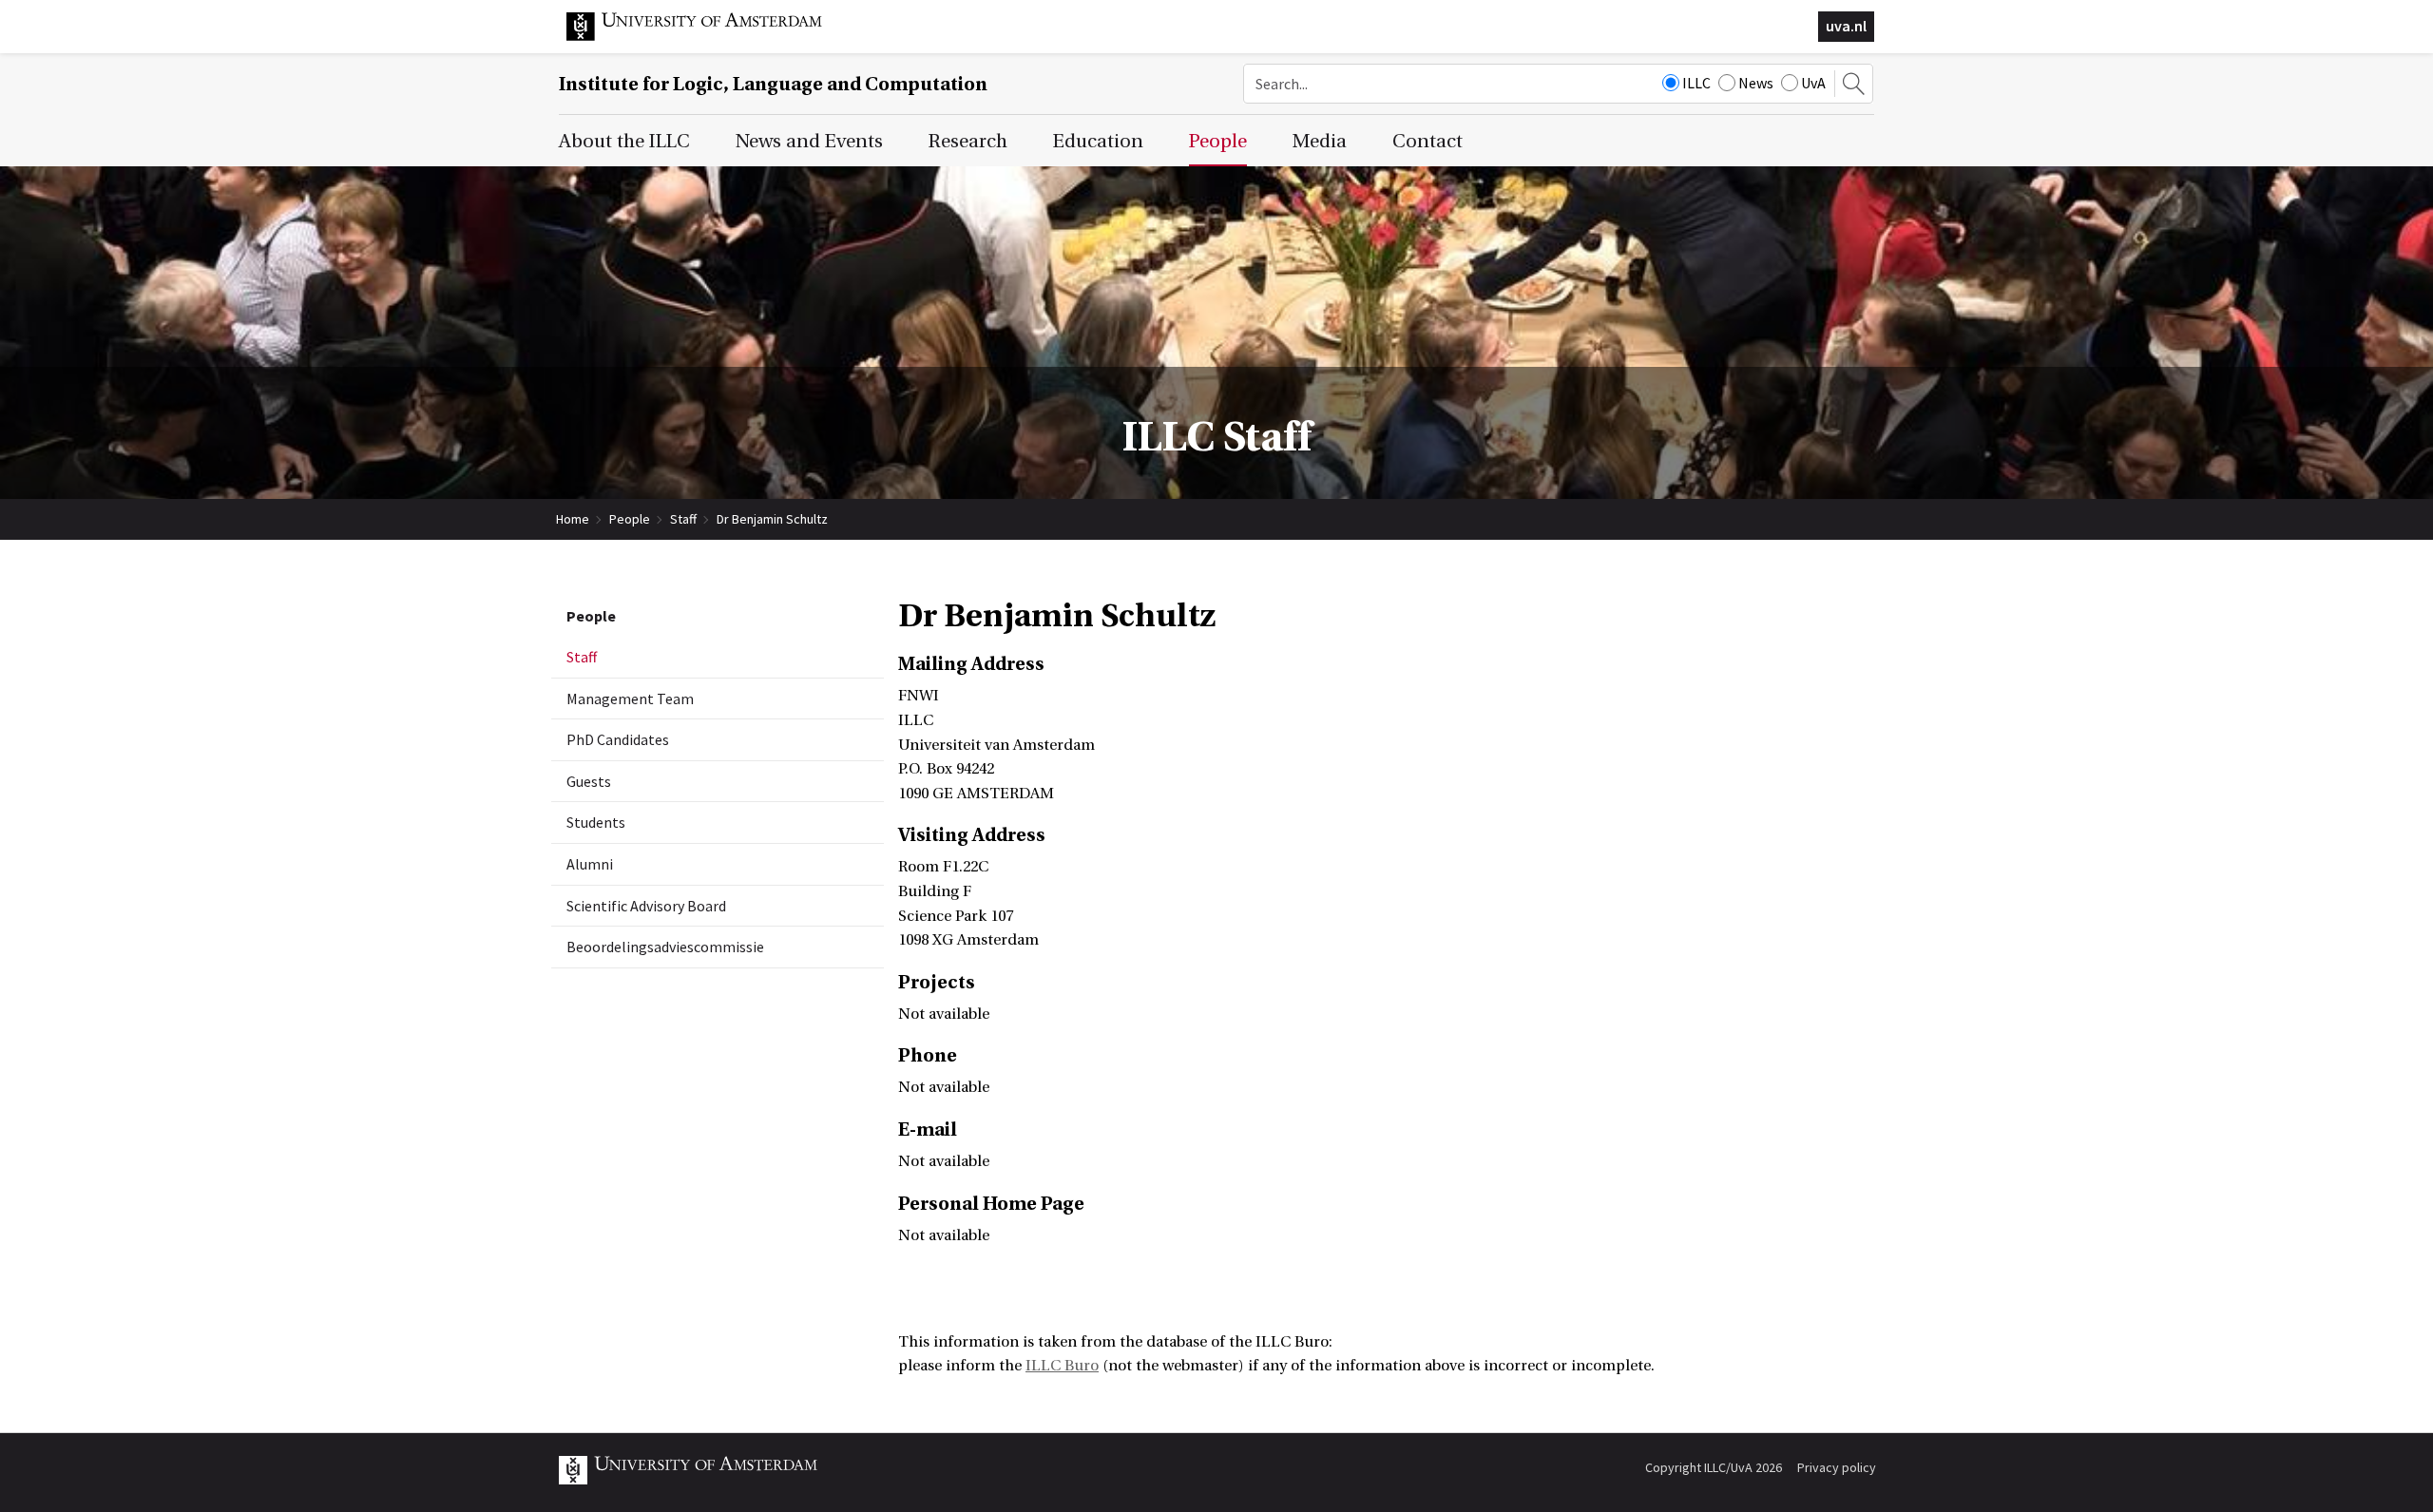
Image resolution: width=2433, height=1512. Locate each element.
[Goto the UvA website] (709, 36)
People (630, 519)
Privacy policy (1837, 1467)
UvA (1813, 83)
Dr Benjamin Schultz (772, 519)
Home (573, 519)
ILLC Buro (1062, 1366)
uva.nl (1846, 26)
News (1756, 83)
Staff (683, 519)
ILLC (1696, 83)
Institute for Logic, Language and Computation (773, 84)
